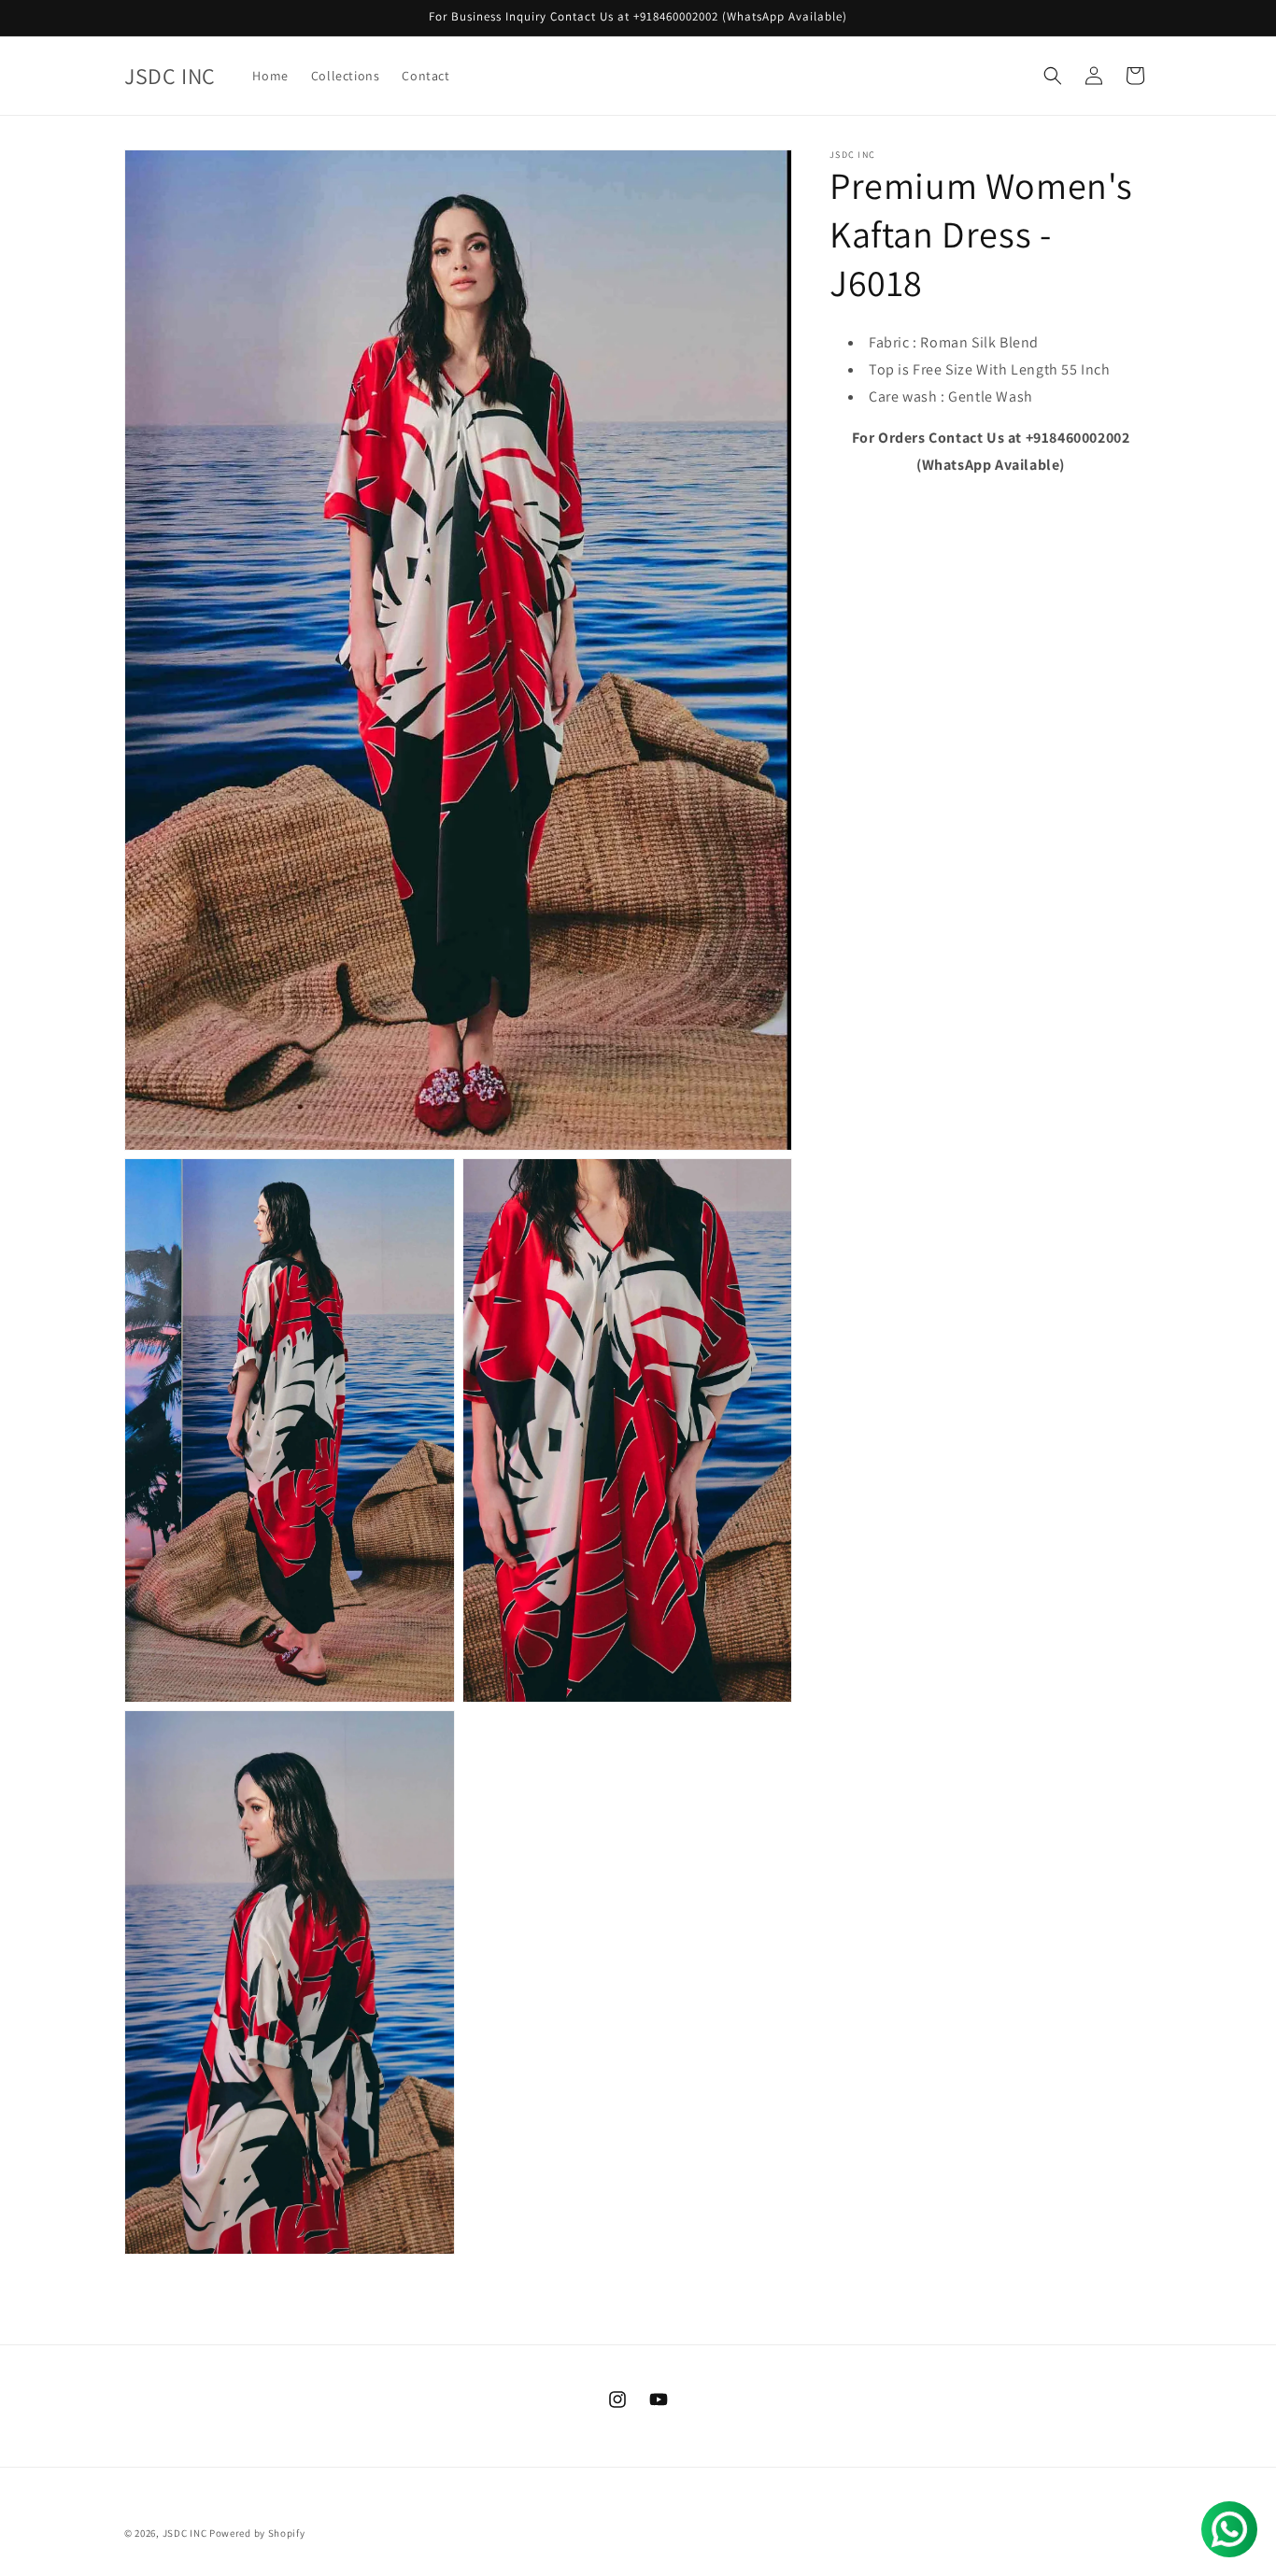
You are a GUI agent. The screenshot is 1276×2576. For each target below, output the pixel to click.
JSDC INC (185, 2533)
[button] (1053, 76)
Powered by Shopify (257, 2533)
